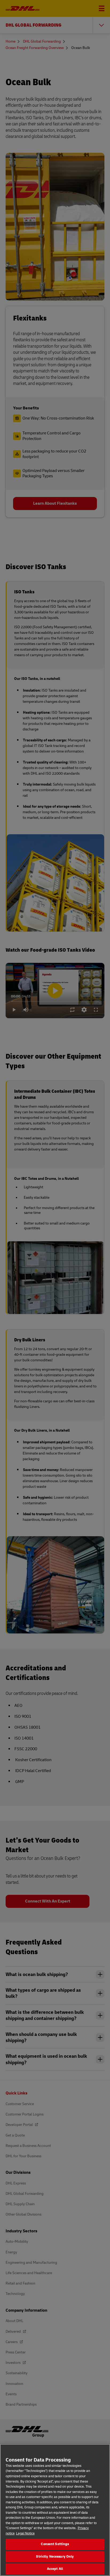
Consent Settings (55, 2544)
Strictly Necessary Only (55, 2557)
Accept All (55, 2569)
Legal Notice (25, 2533)
